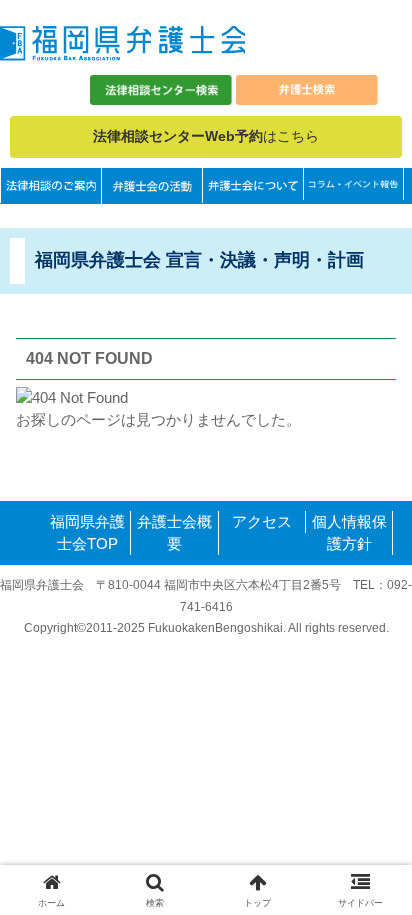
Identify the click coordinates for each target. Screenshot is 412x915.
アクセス (262, 521)
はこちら (206, 136)
